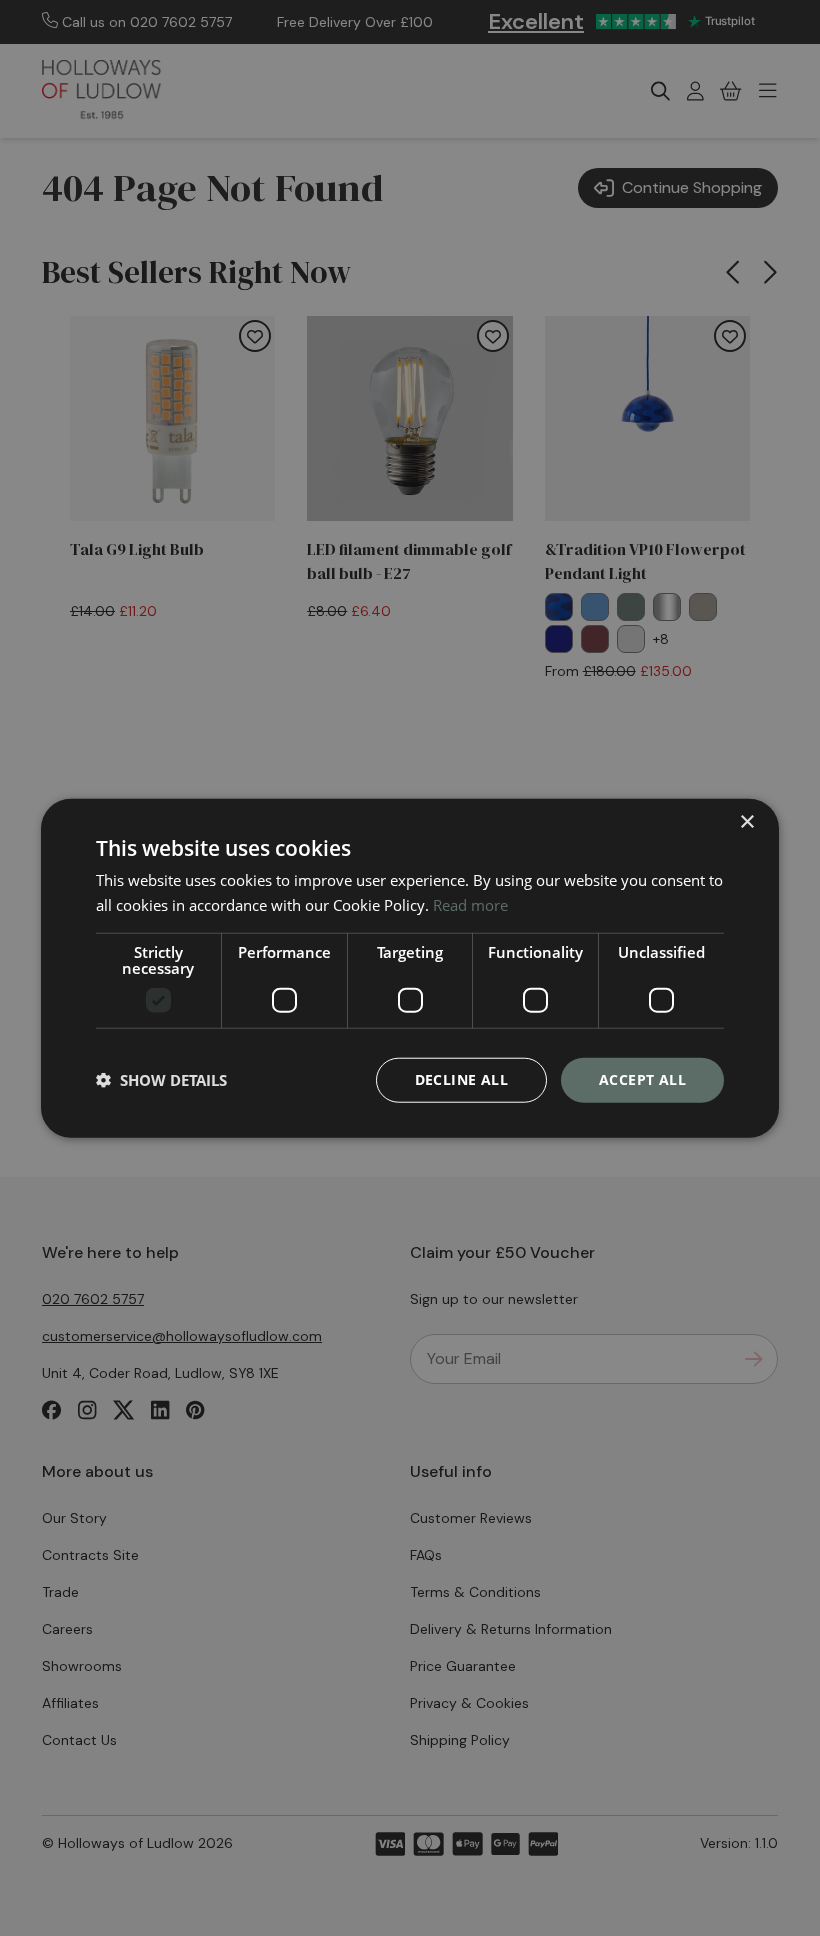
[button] (161, 1080)
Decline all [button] (461, 1079)
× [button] (746, 822)
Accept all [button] (642, 1079)
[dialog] (410, 968)
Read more (470, 905)
